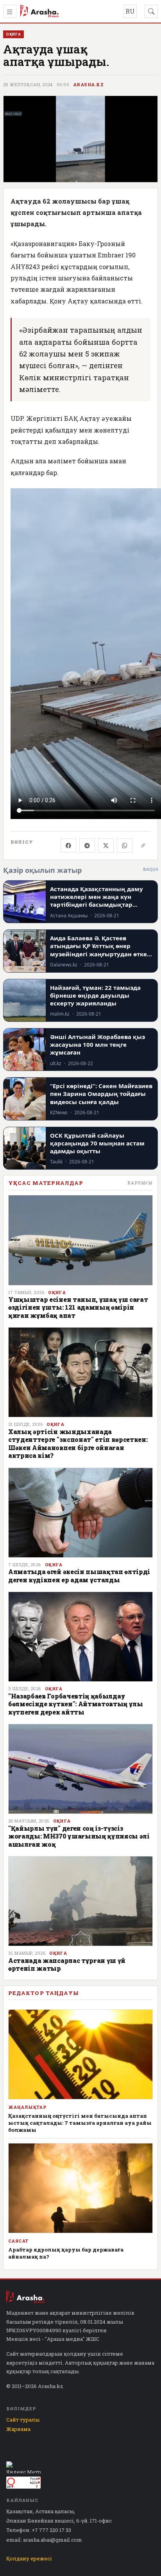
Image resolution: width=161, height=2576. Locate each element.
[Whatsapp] (125, 846)
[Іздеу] (151, 11)
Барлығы (140, 1183)
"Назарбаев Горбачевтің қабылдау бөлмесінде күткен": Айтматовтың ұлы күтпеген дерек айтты (76, 1704)
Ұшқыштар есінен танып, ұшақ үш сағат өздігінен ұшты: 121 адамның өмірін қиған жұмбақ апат (78, 1307)
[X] (106, 846)
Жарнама (18, 2429)
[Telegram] (87, 846)
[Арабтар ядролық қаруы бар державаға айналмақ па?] (80, 2188)
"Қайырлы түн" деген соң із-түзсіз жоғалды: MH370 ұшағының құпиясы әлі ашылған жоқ (79, 1836)
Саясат (18, 2241)
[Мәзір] (10, 11)
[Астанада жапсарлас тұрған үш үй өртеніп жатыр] (80, 1901)
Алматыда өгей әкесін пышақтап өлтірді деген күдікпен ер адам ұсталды (79, 1575)
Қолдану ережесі (29, 2558)
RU (130, 11)
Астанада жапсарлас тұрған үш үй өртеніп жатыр (67, 1964)
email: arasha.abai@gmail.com (44, 2540)
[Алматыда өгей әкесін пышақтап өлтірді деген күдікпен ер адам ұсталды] (80, 1513)
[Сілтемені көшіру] (143, 846)
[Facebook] (68, 846)
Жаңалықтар (27, 2107)
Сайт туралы (23, 2420)
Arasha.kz (88, 85)
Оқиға (57, 1292)
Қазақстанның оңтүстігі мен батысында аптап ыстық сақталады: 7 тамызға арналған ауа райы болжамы (80, 2123)
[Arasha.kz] (39, 11)
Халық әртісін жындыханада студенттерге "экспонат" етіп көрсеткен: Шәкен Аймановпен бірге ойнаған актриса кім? (78, 1443)
